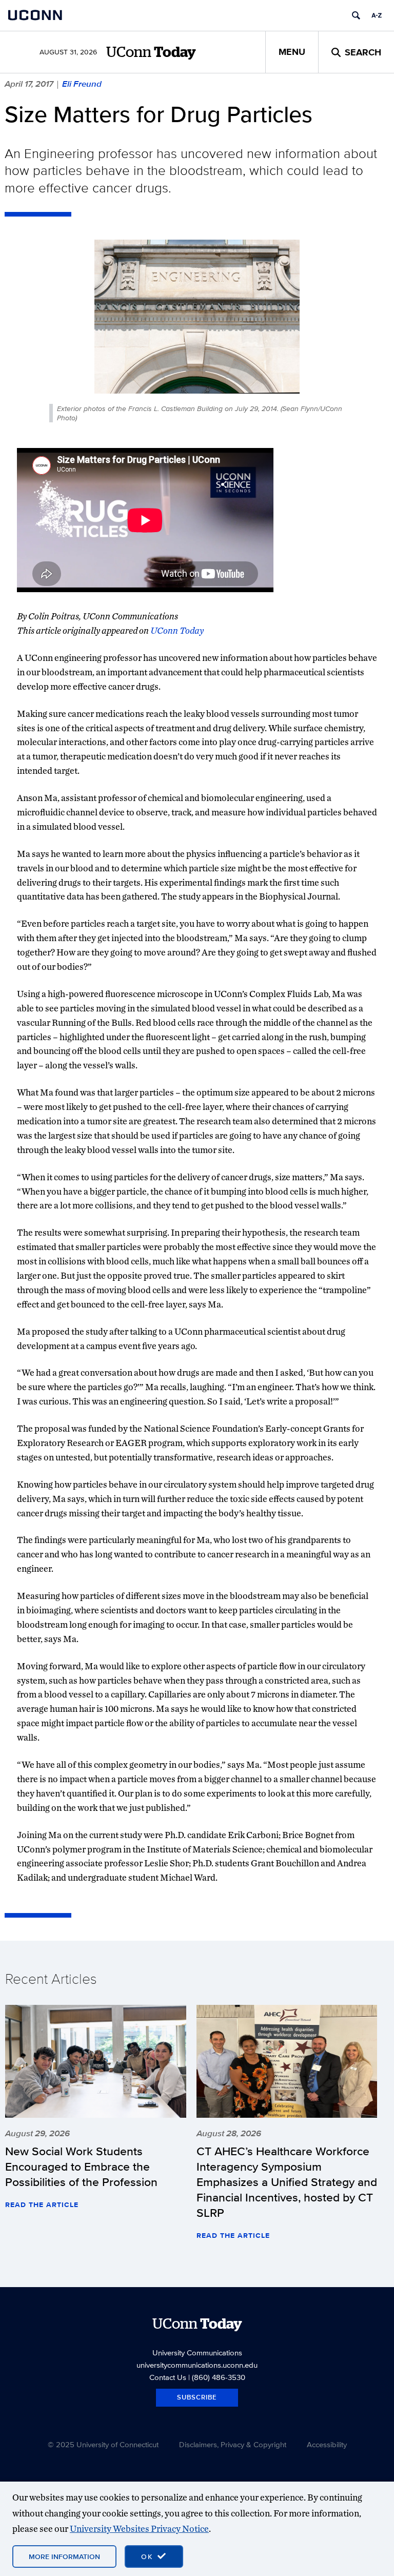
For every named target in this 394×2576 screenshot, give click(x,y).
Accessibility (327, 2444)
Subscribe (197, 2397)
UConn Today (177, 630)
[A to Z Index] (377, 15)
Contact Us (168, 2377)
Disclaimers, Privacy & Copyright (233, 2444)
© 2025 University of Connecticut (103, 2444)
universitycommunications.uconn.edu (197, 2365)
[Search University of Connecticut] (356, 15)
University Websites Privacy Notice (139, 2529)
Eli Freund (82, 84)
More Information (64, 2557)
